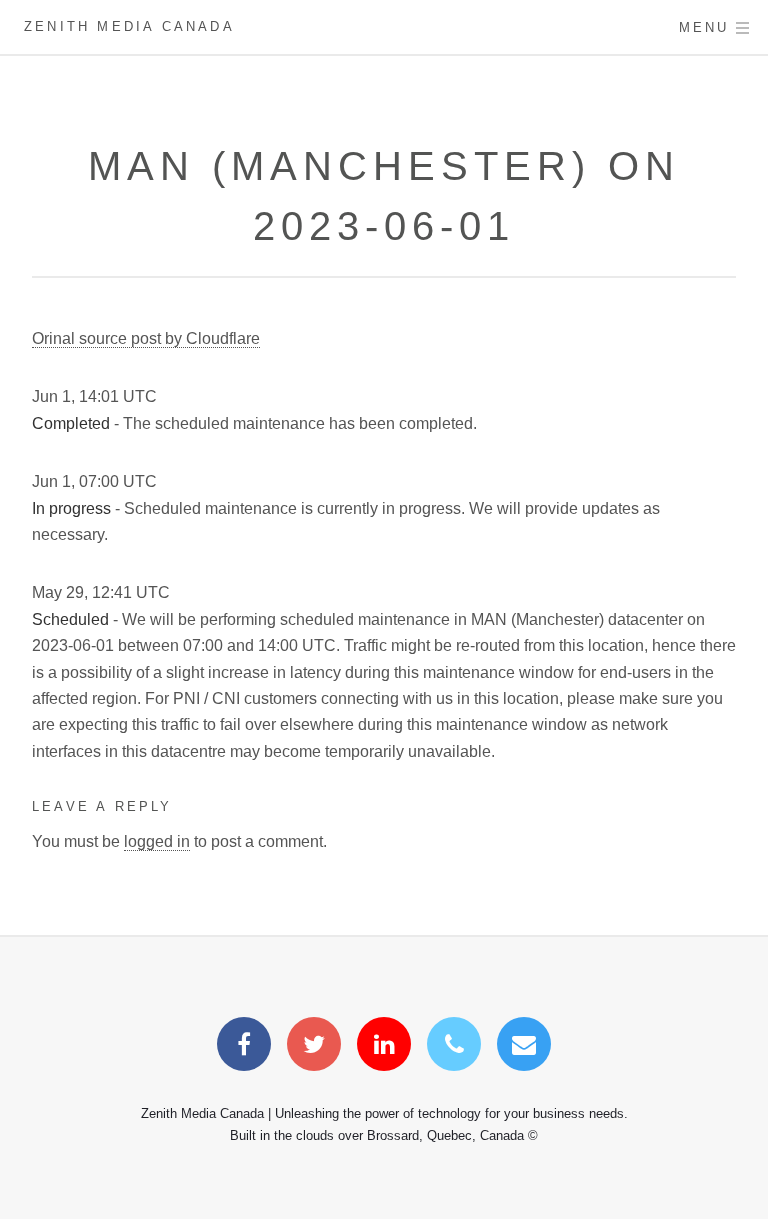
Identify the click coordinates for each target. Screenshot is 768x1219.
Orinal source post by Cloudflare (146, 338)
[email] (524, 1047)
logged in (157, 841)
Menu (704, 27)
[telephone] (454, 1047)
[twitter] (314, 1047)
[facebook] (244, 1047)
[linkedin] (384, 1047)
